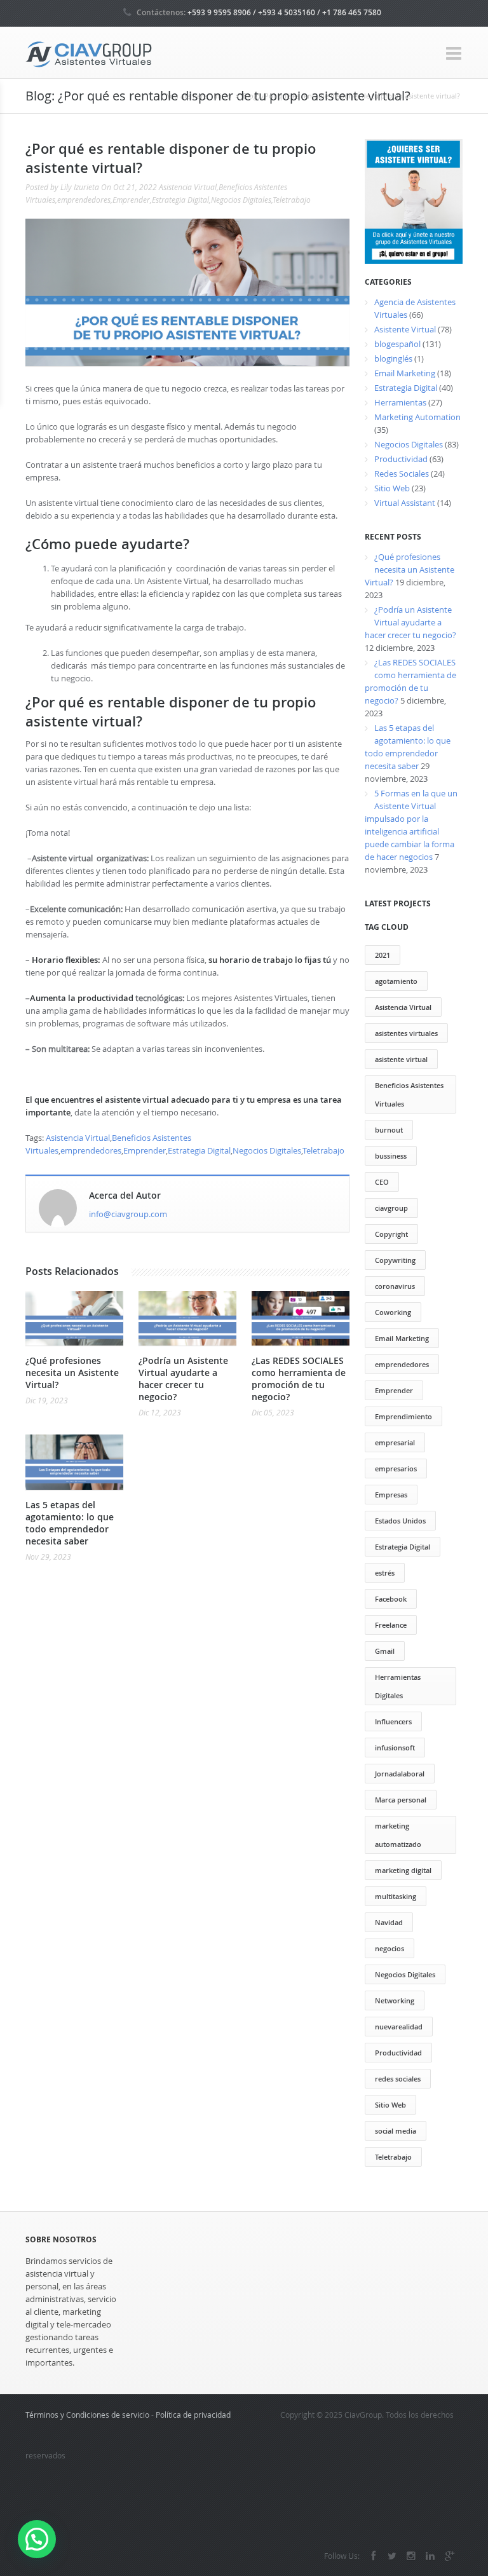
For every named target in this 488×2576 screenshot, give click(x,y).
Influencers (393, 1721)
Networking (395, 2000)
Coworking (393, 1312)
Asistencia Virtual (188, 187)
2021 (383, 955)
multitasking (396, 1896)
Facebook (391, 1599)
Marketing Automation (417, 417)
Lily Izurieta (80, 187)
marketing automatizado (398, 1835)
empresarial (395, 1442)
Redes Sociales (402, 474)
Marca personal (401, 1800)
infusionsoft (395, 1748)
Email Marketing (405, 373)
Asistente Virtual (405, 329)
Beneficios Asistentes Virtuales (409, 1094)
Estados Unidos (400, 1521)
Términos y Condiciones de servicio (87, 2415)
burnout (389, 1130)
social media (396, 2131)
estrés (385, 1573)
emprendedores (84, 200)
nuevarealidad (399, 2027)
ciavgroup (391, 1208)
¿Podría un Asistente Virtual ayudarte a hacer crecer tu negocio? (183, 1379)
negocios (390, 1948)
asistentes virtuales (406, 1033)
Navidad (389, 1922)
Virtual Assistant (405, 503)
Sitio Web (392, 488)
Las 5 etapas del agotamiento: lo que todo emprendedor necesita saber (70, 1523)
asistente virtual (401, 1059)
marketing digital (403, 1870)
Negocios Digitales (241, 200)
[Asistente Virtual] (89, 53)
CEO (382, 1182)
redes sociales (398, 2079)
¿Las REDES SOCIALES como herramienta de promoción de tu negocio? (299, 1379)
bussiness (391, 1156)
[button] (37, 2539)
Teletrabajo (292, 200)
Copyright (391, 1234)
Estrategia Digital (180, 200)
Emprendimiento (403, 1416)
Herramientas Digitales (398, 1686)
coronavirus (395, 1286)
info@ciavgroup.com (128, 1214)
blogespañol (397, 344)
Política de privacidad (193, 2415)
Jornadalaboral (400, 1774)
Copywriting (395, 1260)
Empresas (391, 1495)
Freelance (391, 1625)
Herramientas (400, 402)
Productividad (401, 459)
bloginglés (393, 358)
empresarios (396, 1469)
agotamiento (396, 981)
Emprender (131, 200)
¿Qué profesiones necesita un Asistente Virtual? (72, 1373)
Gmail (385, 1651)
